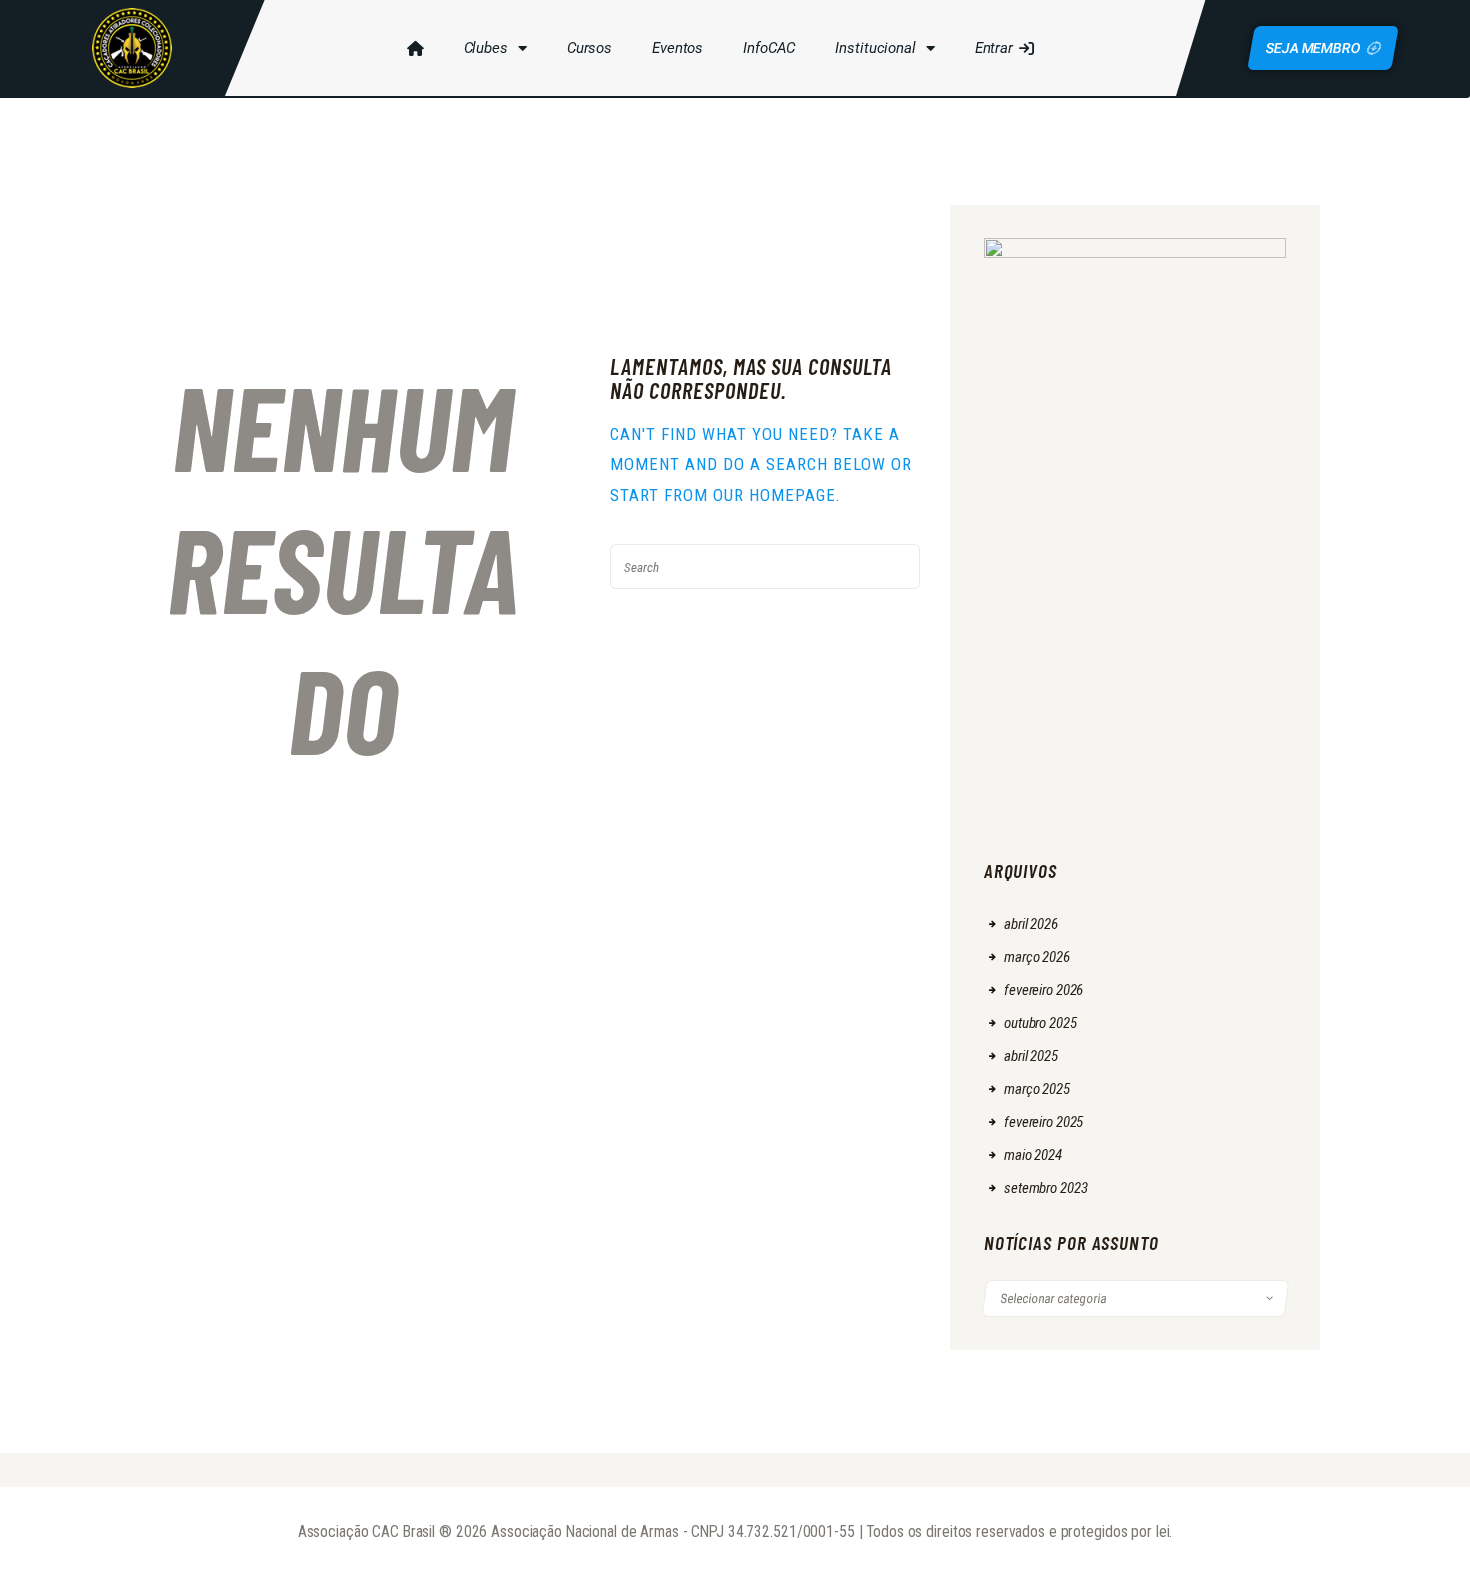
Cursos (589, 48)
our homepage (774, 495)
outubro (1040, 1023)
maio (1033, 1155)
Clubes (486, 48)
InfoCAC (769, 48)
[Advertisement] (1135, 708)
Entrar (994, 48)
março (1037, 957)
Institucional (875, 48)
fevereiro (1043, 990)
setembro (1045, 1188)
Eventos (677, 48)
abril (1031, 924)
